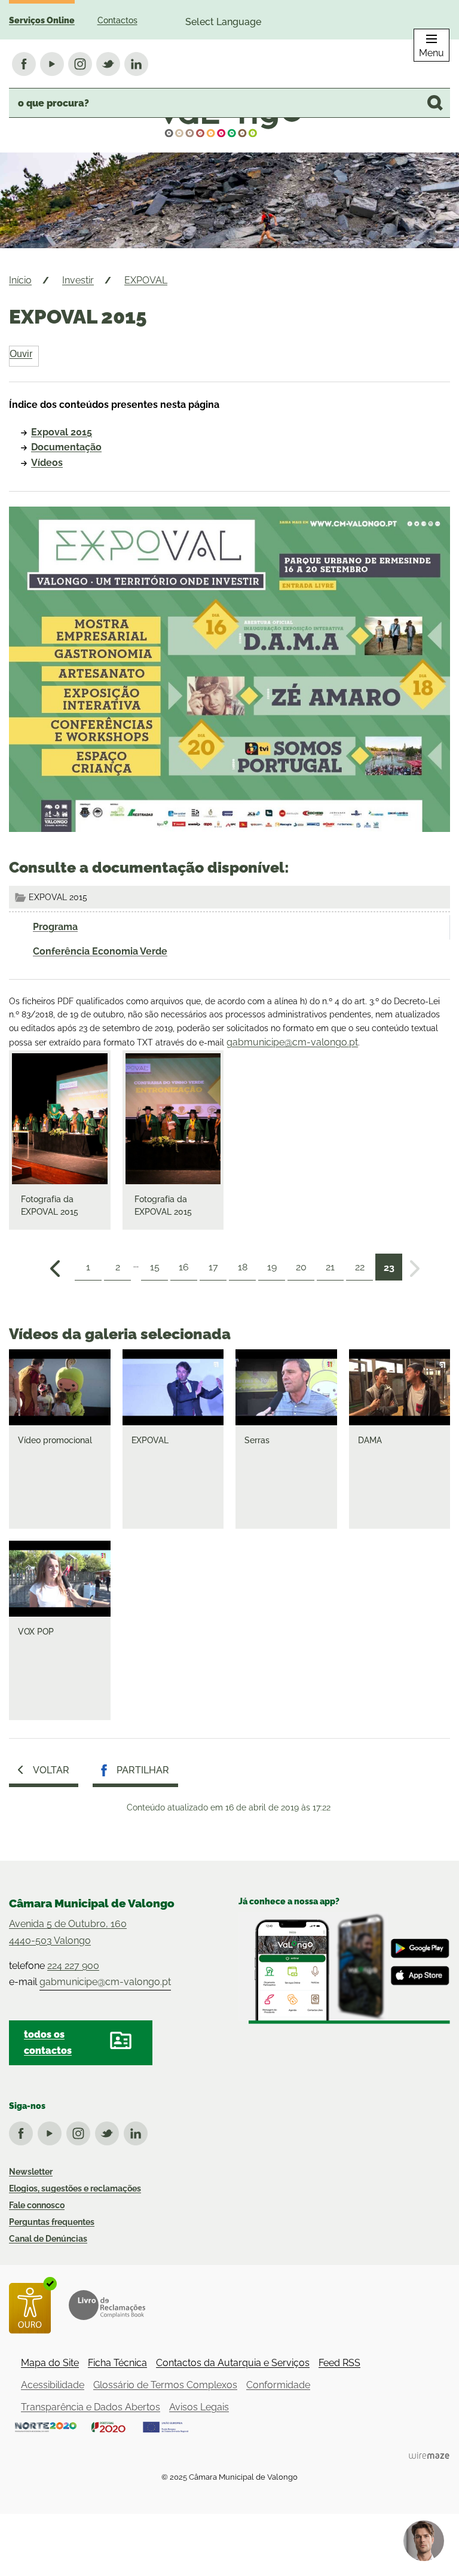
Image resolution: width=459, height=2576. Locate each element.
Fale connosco (37, 2205)
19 (272, 1267)
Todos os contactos (48, 2042)
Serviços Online (42, 20)
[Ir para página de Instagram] (81, 2131)
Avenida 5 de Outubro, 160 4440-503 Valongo (68, 1932)
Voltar (51, 1770)
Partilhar (143, 1770)
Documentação (66, 447)
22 (360, 1267)
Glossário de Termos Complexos (165, 2385)
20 (301, 1267)
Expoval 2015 (62, 432)
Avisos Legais (199, 2407)
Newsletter (31, 2172)
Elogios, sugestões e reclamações (75, 2188)
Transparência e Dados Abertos (91, 2407)
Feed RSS (339, 2363)
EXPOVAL (146, 280)
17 (213, 1267)
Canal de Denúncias (48, 2239)
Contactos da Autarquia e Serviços (233, 2363)
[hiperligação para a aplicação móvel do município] (344, 1968)
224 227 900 (73, 1966)
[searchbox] (229, 103)
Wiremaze (429, 2455)
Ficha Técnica (117, 2363)
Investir (78, 280)
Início (20, 280)
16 (184, 1267)
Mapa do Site (50, 2363)
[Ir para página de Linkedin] (138, 2131)
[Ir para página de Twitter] (109, 2131)
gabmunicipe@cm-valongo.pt (292, 1042)
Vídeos (47, 463)
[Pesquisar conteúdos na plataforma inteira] (435, 103)
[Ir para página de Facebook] (23, 2131)
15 (155, 1267)
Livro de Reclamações (107, 2305)
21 (330, 1267)
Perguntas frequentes (52, 2222)
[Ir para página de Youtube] (52, 2131)
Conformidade (278, 2385)
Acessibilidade (53, 2385)
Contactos (117, 20)
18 (243, 1267)
